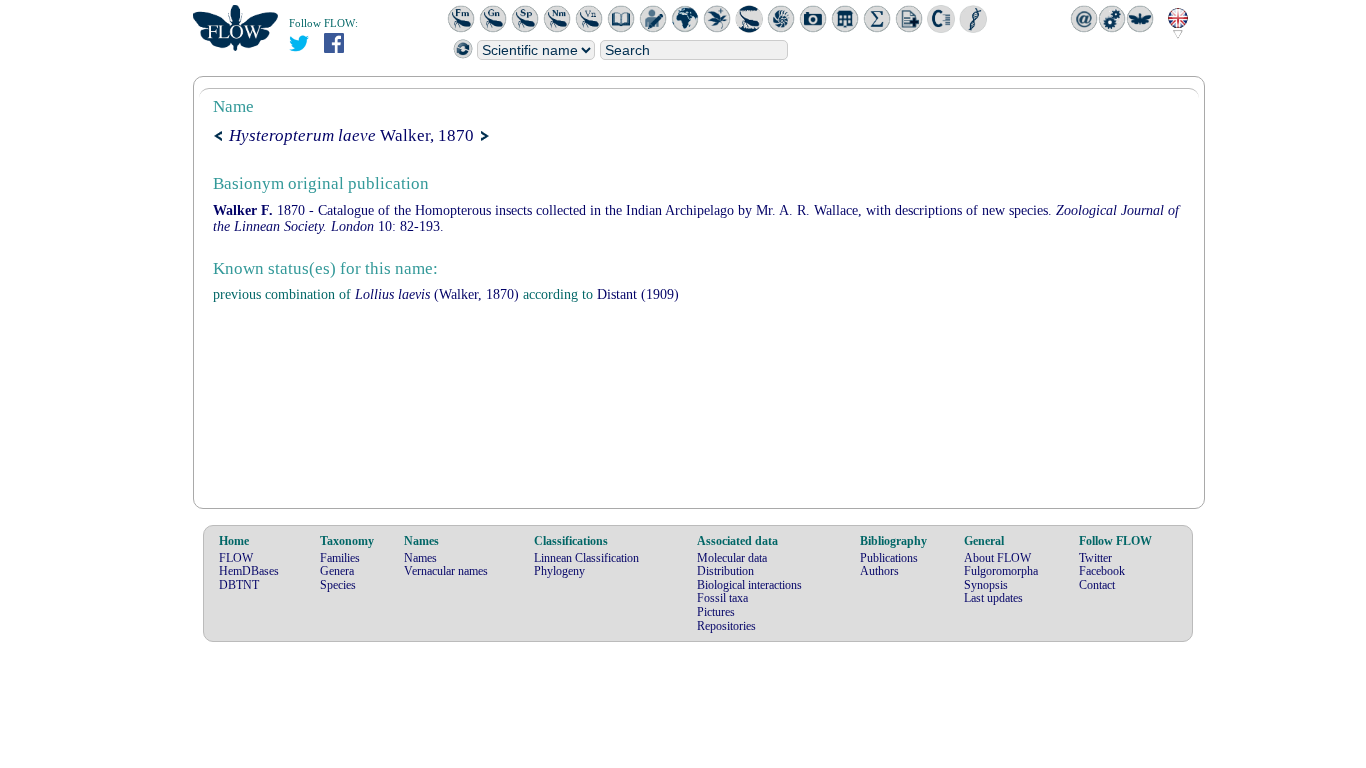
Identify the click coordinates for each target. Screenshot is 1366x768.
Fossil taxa (722, 598)
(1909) (638, 294)
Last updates (993, 598)
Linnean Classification (586, 558)
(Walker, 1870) (437, 294)
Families (340, 558)
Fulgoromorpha (1001, 571)
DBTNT (239, 585)
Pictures (716, 612)
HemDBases (249, 571)
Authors (879, 571)
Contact (1097, 585)
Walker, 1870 (351, 135)
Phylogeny (559, 571)
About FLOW (997, 558)
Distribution (725, 571)
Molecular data (732, 558)
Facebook (1102, 571)
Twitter (1095, 558)
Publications (889, 558)
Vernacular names (446, 571)
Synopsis (986, 585)
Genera (337, 571)
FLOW (236, 558)
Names (420, 558)
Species (338, 585)
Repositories (726, 626)
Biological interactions (749, 585)
